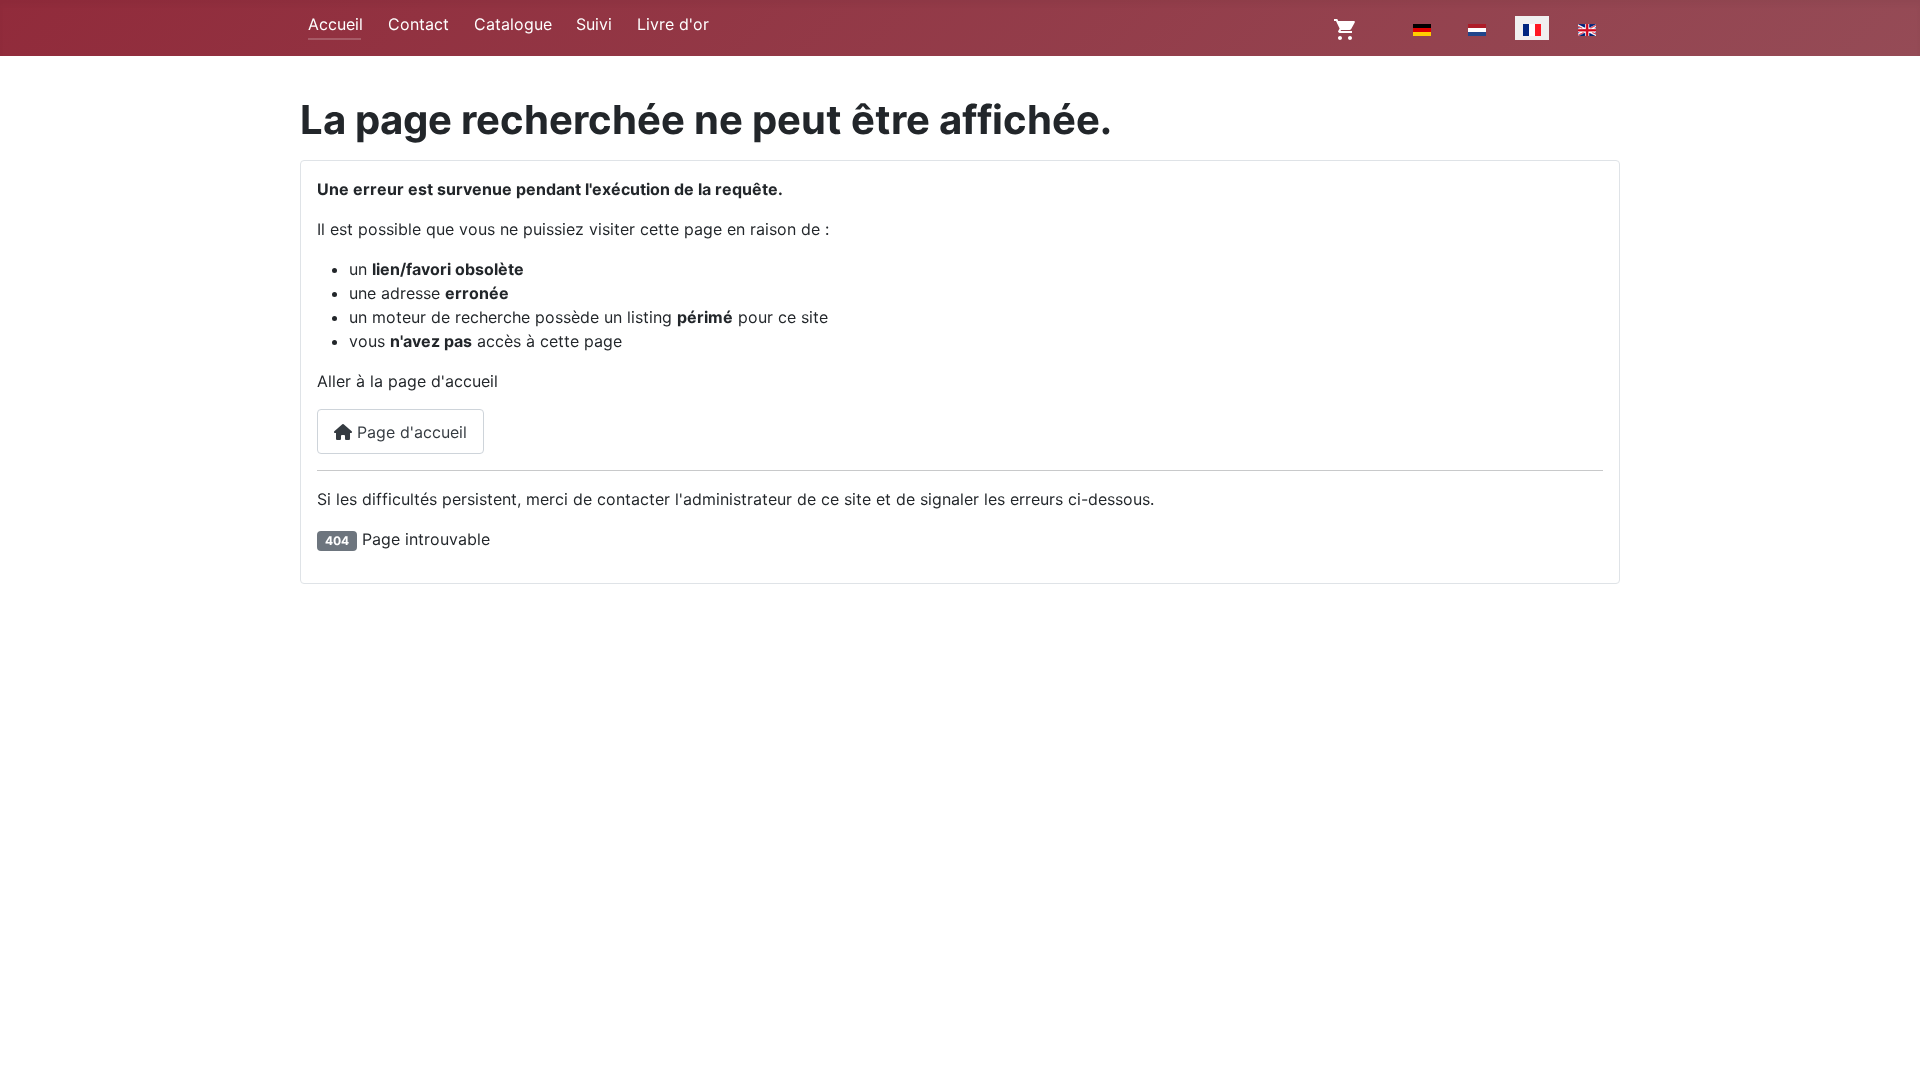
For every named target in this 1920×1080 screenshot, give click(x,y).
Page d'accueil (409, 432)
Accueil (335, 24)
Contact (418, 24)
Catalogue (513, 24)
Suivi (594, 24)
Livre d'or (673, 24)
